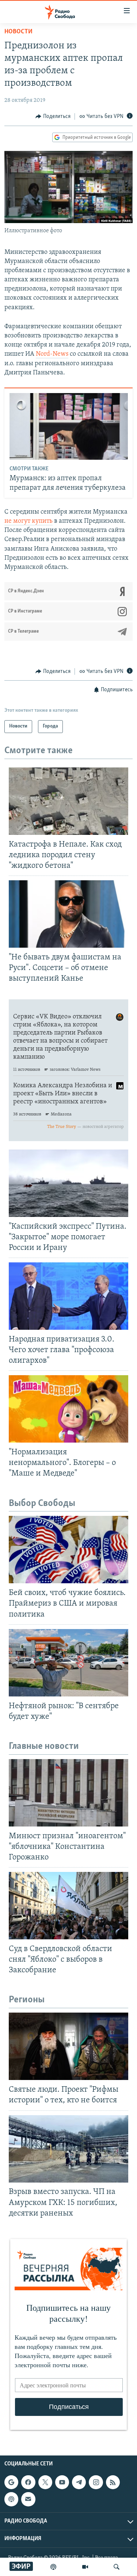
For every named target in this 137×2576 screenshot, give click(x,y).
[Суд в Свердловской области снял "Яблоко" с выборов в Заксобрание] (68, 1906)
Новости (18, 32)
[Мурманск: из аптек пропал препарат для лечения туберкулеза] (69, 426)
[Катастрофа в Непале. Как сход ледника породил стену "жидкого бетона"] (68, 801)
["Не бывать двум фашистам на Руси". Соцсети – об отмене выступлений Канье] (68, 914)
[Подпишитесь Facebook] (28, 2482)
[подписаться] (28, 2499)
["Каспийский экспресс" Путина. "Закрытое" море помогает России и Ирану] (68, 1183)
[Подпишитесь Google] (11, 2482)
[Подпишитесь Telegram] (79, 2482)
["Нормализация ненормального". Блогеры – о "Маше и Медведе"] (68, 1409)
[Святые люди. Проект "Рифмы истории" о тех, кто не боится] (68, 2046)
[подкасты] (53, 2567)
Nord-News (52, 354)
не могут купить (28, 521)
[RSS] (113, 2482)
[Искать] (117, 2567)
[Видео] (85, 2567)
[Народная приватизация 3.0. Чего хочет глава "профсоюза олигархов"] (68, 1296)
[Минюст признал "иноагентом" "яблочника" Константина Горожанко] (68, 1793)
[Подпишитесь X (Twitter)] (45, 2482)
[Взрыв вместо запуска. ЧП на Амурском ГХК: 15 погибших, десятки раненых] (68, 2149)
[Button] (53, 116)
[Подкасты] (11, 2499)
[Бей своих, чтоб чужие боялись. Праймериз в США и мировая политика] (68, 1550)
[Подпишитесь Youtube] (62, 2482)
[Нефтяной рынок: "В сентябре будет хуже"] (68, 1663)
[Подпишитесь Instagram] (96, 2482)
